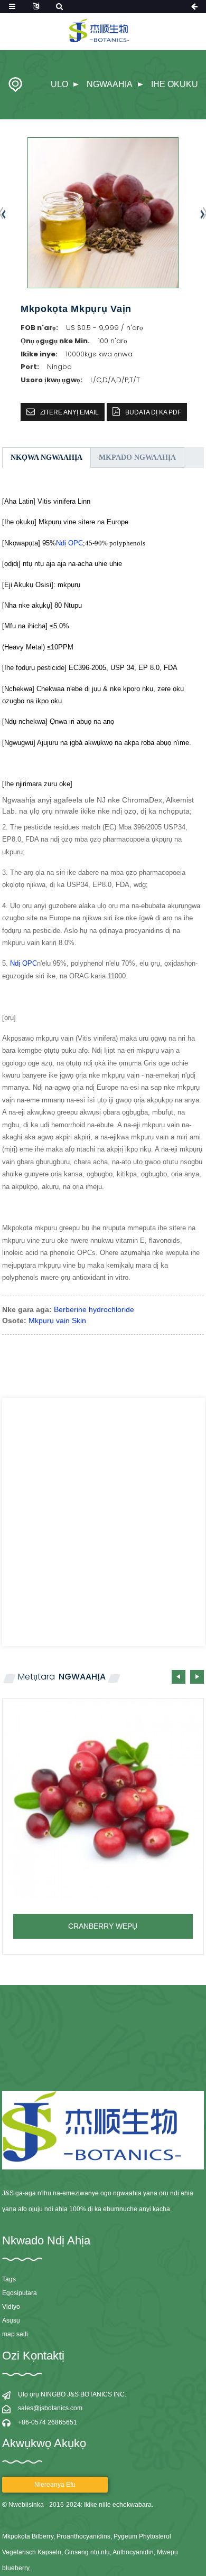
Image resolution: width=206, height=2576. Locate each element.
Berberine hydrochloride (94, 1309)
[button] (197, 1677)
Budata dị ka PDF (153, 412)
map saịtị (15, 2334)
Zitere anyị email (69, 412)
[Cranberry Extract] (103, 1799)
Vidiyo (11, 2307)
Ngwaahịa (110, 84)
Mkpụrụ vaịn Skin (57, 1320)
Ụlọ (59, 84)
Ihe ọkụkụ (175, 84)
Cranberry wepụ (103, 1926)
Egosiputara (20, 2293)
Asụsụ (11, 2320)
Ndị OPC (69, 543)
